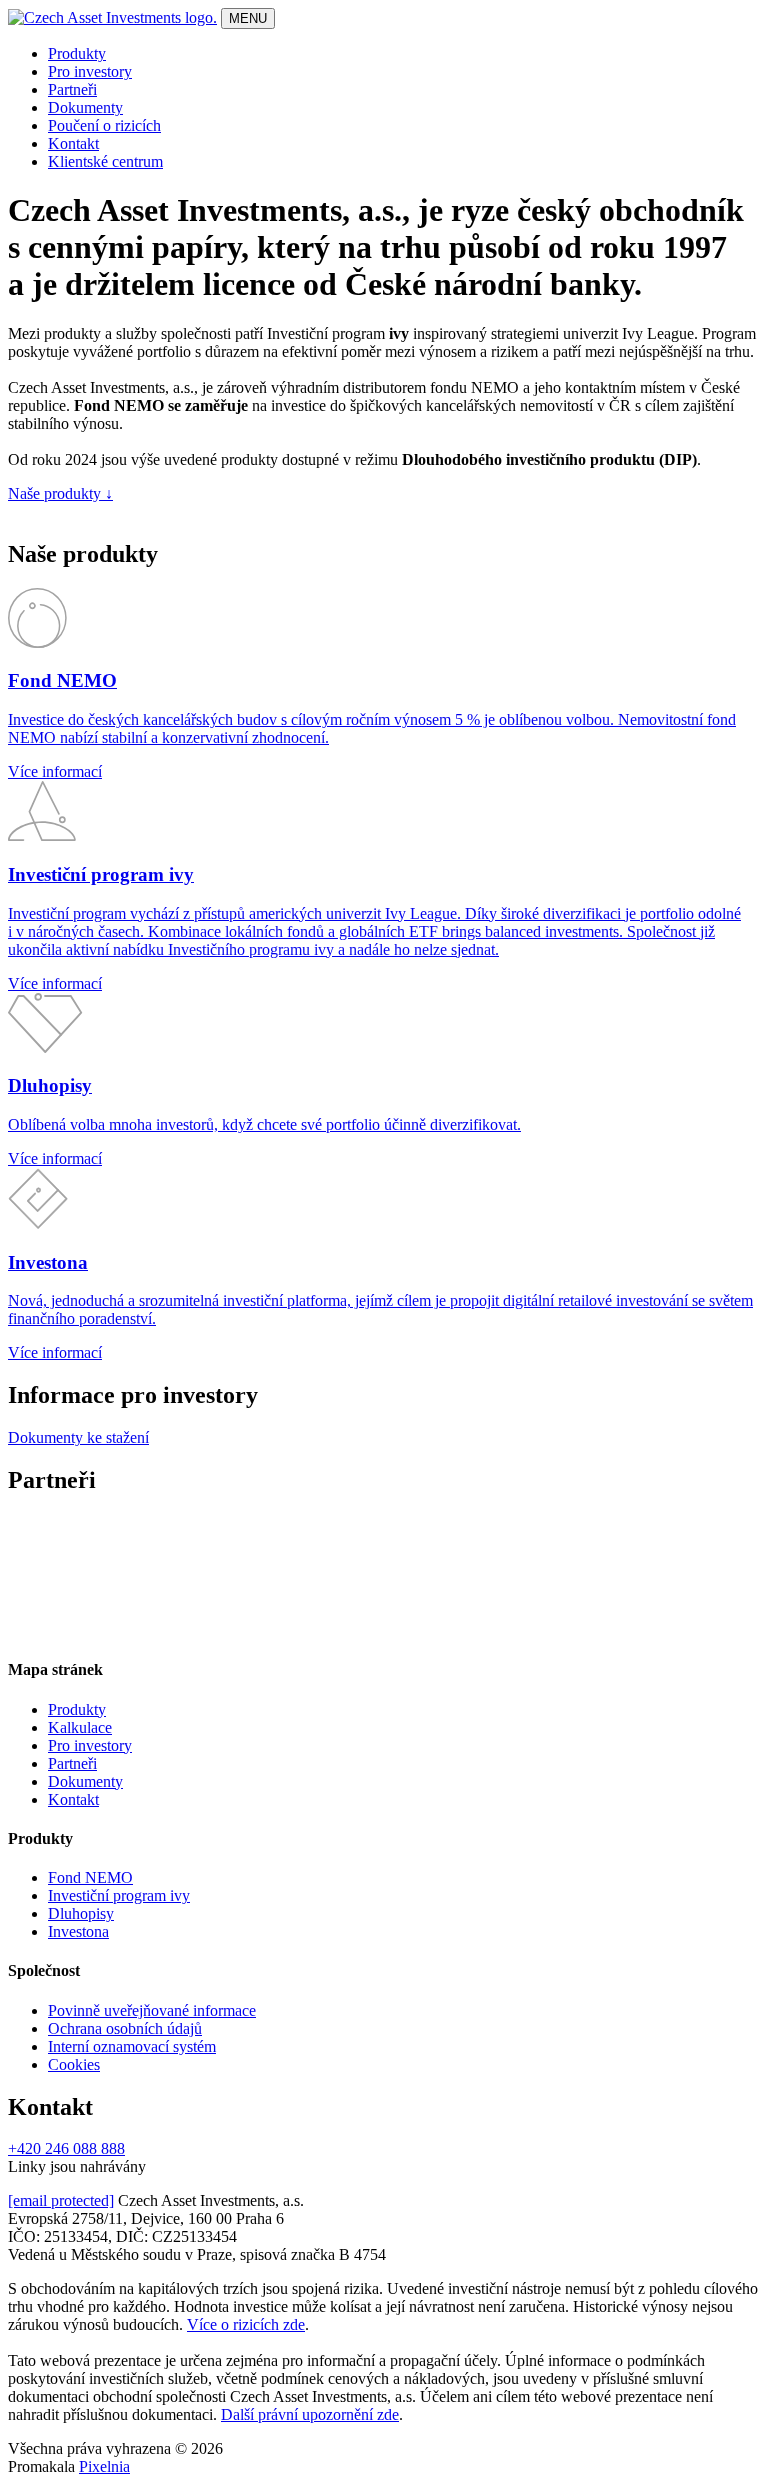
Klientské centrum (105, 161)
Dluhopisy (81, 1913)
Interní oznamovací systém (132, 2046)
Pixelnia (104, 2466)
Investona (78, 1931)
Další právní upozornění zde (310, 2414)
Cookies (74, 2064)
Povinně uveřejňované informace (152, 2010)
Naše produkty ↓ (60, 493)
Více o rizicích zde (246, 2324)
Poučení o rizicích (104, 125)
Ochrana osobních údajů (125, 2028)
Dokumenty (85, 107)
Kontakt (73, 143)
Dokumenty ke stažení (78, 1437)
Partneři (72, 89)
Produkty (77, 53)
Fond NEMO (90, 1877)
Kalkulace (80, 1727)
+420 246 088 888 (66, 2148)
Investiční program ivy (119, 1895)
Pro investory (90, 71)
